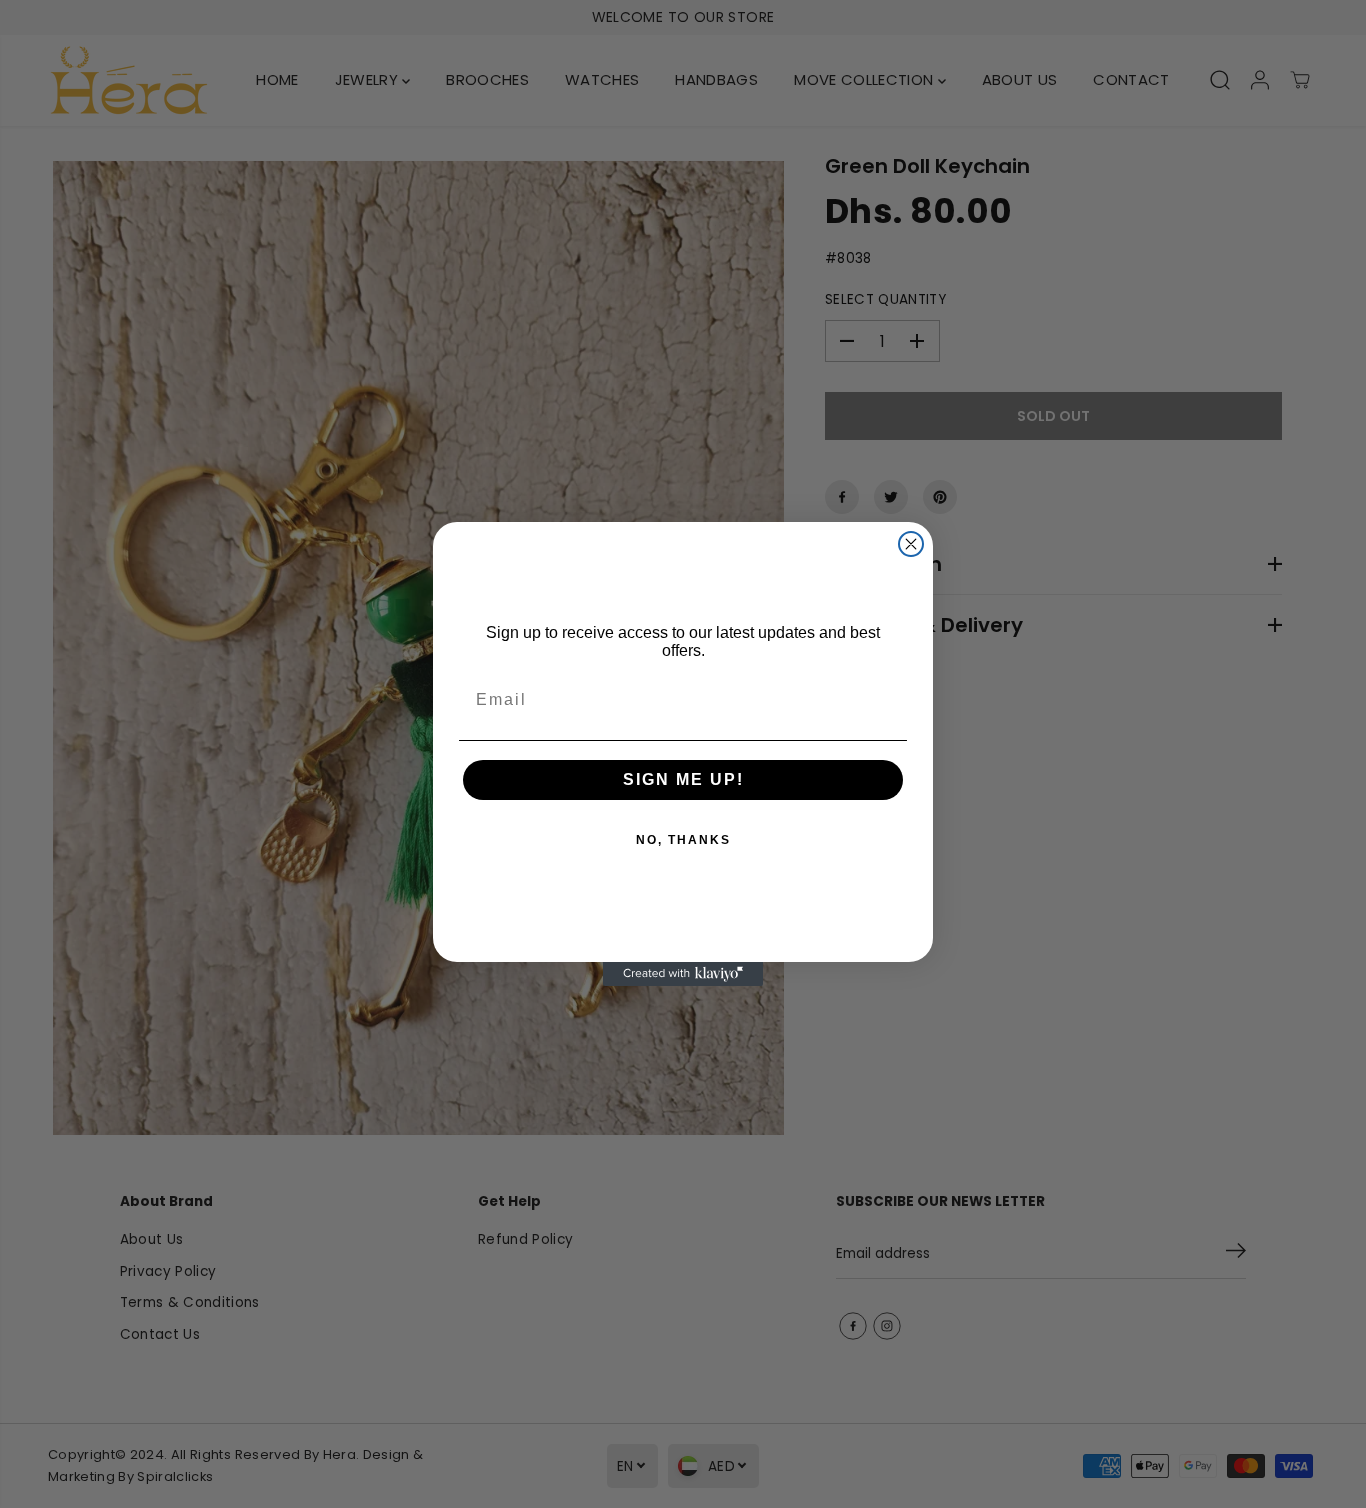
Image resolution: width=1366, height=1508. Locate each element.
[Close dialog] (911, 544)
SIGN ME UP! (683, 779)
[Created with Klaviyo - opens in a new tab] (683, 974)
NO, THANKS (683, 840)
